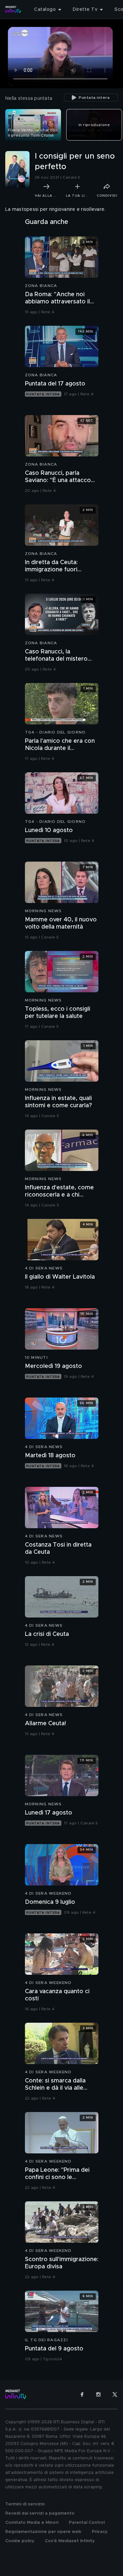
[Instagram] (98, 2394)
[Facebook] (82, 2394)
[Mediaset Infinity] (13, 10)
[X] (115, 2394)
